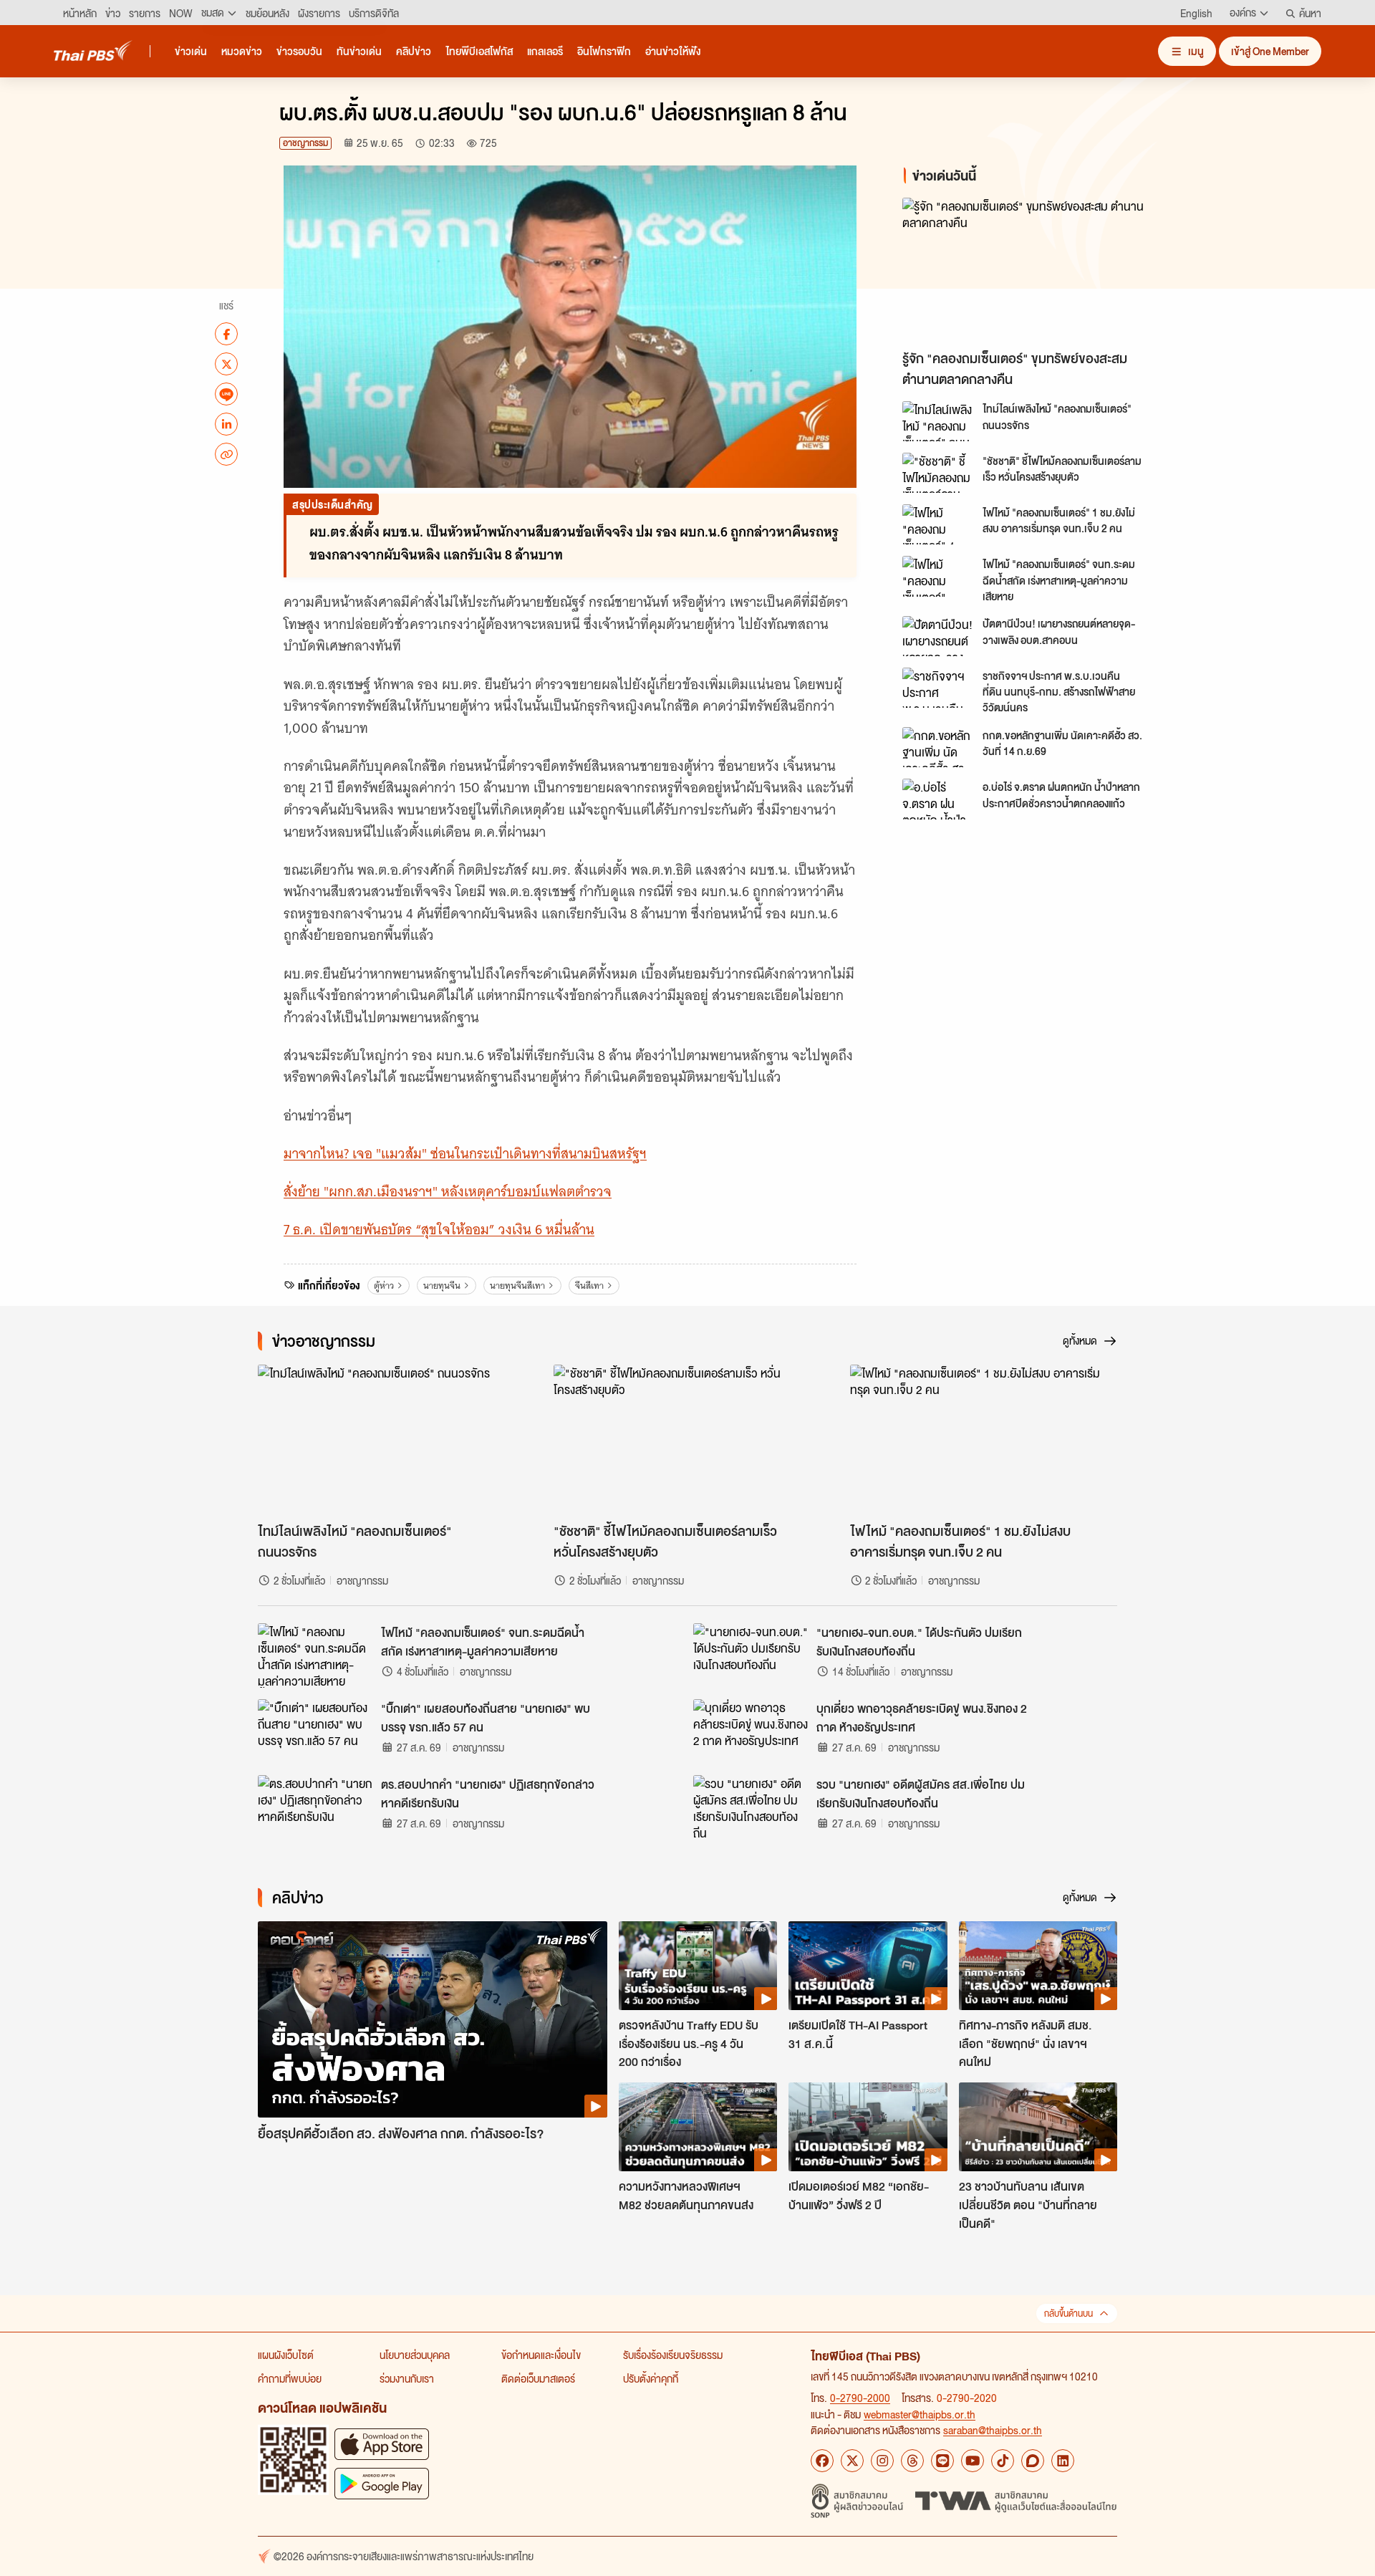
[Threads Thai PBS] (912, 2461)
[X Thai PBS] (852, 2461)
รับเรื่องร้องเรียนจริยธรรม (673, 2355)
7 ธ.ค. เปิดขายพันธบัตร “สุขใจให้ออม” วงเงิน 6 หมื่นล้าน (439, 1230)
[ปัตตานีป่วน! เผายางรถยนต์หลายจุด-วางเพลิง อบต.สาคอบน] (938, 636)
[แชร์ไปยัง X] (226, 364)
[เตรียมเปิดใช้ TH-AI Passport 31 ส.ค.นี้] (868, 1966)
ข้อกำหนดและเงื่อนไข (541, 2355)
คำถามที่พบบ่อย (290, 2378)
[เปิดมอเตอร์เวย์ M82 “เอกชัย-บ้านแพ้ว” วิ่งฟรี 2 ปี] (868, 2127)
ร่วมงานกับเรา (407, 2378)
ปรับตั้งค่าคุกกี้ (651, 2378)
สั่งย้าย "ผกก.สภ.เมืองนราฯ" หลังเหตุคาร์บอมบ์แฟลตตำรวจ (448, 1192)
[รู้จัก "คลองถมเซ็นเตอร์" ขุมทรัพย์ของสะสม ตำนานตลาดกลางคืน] (1031, 270)
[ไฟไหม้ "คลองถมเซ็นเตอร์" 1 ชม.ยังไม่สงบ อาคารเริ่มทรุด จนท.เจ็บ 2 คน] (938, 524)
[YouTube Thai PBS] (973, 2461)
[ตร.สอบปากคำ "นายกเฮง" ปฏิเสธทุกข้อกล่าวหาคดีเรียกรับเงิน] (315, 1807)
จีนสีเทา (589, 1285)
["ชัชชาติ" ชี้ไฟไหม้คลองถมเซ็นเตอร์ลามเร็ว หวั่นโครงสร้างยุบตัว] (938, 473)
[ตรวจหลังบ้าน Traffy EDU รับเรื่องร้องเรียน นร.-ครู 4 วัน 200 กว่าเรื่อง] (698, 1966)
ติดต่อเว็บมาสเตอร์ (538, 2378)
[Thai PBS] (93, 51)
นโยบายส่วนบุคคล (415, 2355)
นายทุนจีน (442, 1285)
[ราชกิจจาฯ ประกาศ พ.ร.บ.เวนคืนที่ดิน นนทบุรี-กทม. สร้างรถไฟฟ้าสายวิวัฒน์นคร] (938, 688)
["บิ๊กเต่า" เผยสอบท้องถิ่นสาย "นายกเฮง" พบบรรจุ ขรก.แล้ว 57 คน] (315, 1731)
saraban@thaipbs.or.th (993, 2430)
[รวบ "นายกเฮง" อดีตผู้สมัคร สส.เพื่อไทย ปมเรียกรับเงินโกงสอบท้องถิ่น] (751, 1807)
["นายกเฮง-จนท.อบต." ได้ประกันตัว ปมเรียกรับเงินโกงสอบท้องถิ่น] (751, 1655)
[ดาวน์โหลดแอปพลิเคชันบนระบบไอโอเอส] (382, 2444)
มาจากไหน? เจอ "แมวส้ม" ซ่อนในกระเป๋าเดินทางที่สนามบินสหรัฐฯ (465, 1154)
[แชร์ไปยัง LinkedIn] (226, 424)
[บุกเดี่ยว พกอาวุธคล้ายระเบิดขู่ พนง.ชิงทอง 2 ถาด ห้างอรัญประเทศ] (751, 1731)
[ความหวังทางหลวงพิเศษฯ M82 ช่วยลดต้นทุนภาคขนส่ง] (698, 2127)
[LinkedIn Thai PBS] (1063, 2461)
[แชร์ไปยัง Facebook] (226, 334)
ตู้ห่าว (384, 1285)
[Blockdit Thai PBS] (1033, 2461)
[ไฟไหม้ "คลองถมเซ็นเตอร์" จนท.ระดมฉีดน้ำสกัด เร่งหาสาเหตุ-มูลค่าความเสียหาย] (938, 576)
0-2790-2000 (860, 2398)
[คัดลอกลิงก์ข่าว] (226, 454)
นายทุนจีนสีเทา (517, 1285)
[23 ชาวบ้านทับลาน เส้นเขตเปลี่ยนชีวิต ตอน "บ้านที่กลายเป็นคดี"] (1038, 2127)
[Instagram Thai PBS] (882, 2461)
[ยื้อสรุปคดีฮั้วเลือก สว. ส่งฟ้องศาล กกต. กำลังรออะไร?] (433, 2020)
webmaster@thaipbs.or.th (920, 2414)
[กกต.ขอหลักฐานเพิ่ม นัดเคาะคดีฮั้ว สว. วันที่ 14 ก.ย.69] (938, 747)
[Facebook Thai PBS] (822, 2461)
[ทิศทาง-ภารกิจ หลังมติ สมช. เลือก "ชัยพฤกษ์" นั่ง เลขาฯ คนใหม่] (1038, 1966)
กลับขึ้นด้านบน (1068, 2313)
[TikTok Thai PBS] (1003, 2461)
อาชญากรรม (305, 143)
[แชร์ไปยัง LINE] (226, 394)
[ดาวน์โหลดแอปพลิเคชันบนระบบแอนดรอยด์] (382, 2483)
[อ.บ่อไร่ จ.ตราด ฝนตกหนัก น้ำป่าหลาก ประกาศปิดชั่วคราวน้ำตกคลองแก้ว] (938, 799)
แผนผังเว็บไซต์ (286, 2355)
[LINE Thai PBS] (942, 2461)
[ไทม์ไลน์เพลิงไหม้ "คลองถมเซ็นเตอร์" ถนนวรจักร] (938, 421)
